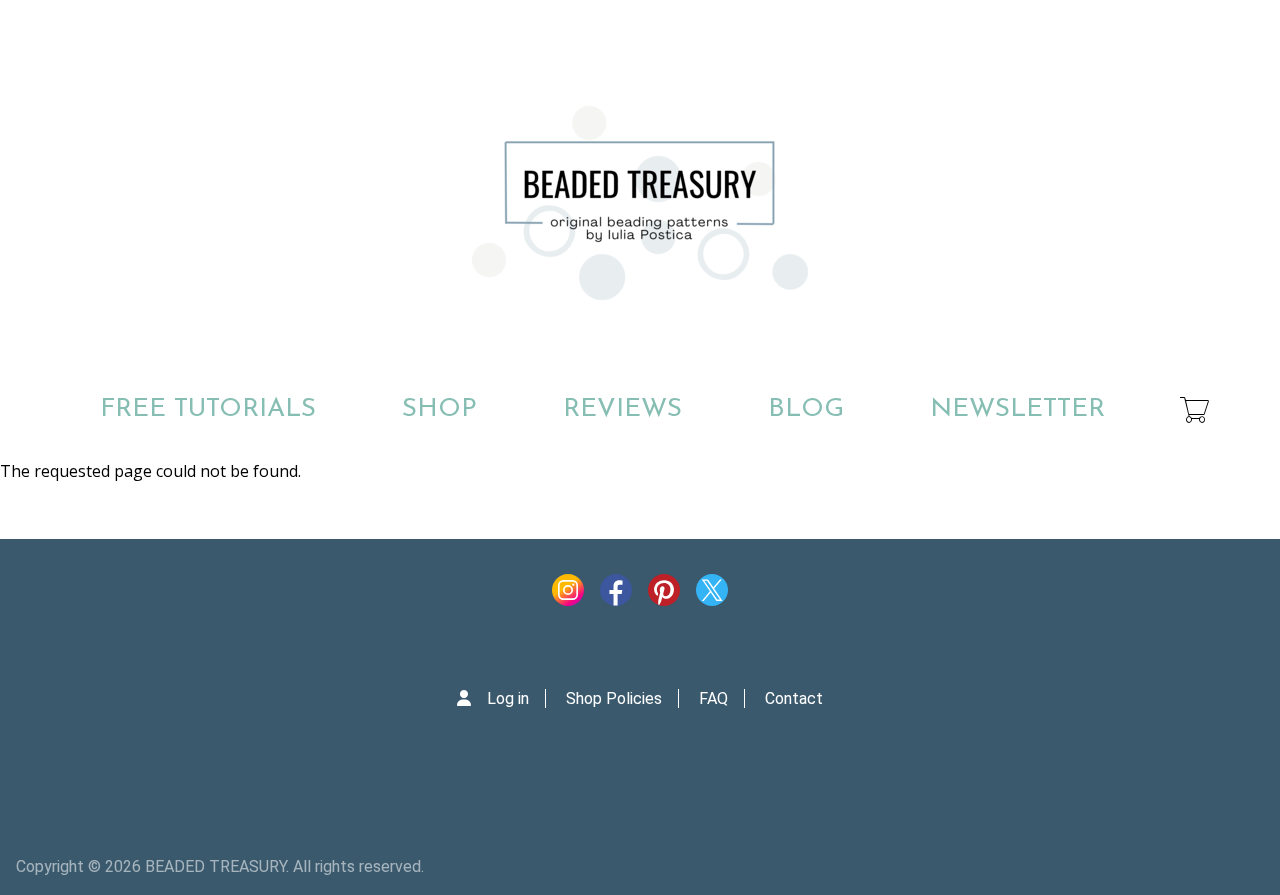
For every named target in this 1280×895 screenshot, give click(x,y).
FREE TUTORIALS (208, 409)
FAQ (713, 698)
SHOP (439, 409)
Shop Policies (614, 698)
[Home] (640, 203)
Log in (508, 698)
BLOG (806, 409)
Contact (794, 698)
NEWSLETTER (1017, 409)
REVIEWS (622, 409)
